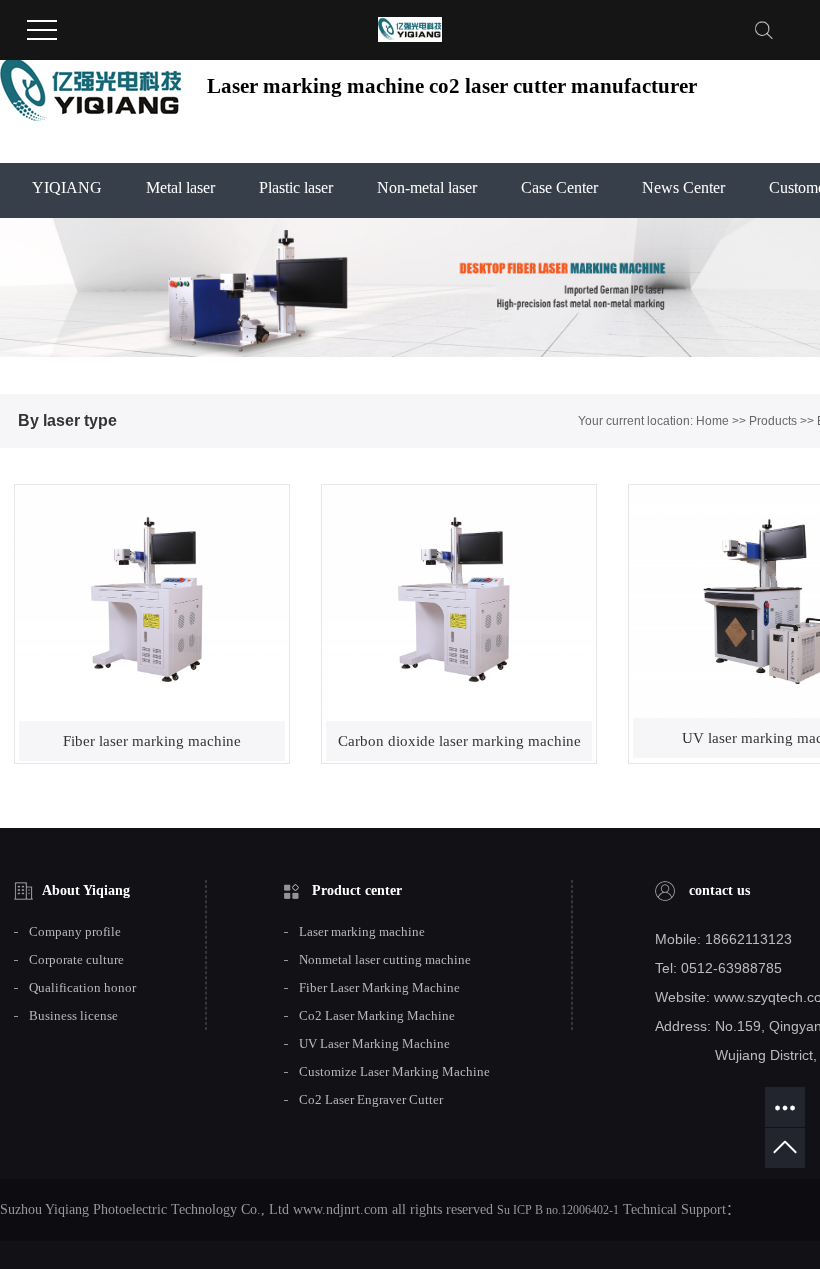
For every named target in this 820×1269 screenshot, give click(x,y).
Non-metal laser (427, 187)
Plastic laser (296, 187)
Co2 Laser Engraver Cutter (371, 1100)
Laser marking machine (362, 932)
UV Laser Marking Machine (374, 1044)
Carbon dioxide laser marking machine (459, 741)
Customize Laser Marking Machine (394, 1072)
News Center (683, 187)
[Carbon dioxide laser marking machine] (459, 603)
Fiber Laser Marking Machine (379, 988)
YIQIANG (67, 187)
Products (773, 421)
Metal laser (180, 187)
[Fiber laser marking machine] (152, 603)
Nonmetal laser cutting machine (385, 960)
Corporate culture (76, 960)
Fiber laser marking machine (152, 741)
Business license (73, 1016)
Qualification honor (82, 988)
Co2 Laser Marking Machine (377, 1016)
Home (712, 421)
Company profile (75, 932)
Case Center (559, 187)
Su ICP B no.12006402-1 (558, 1210)
